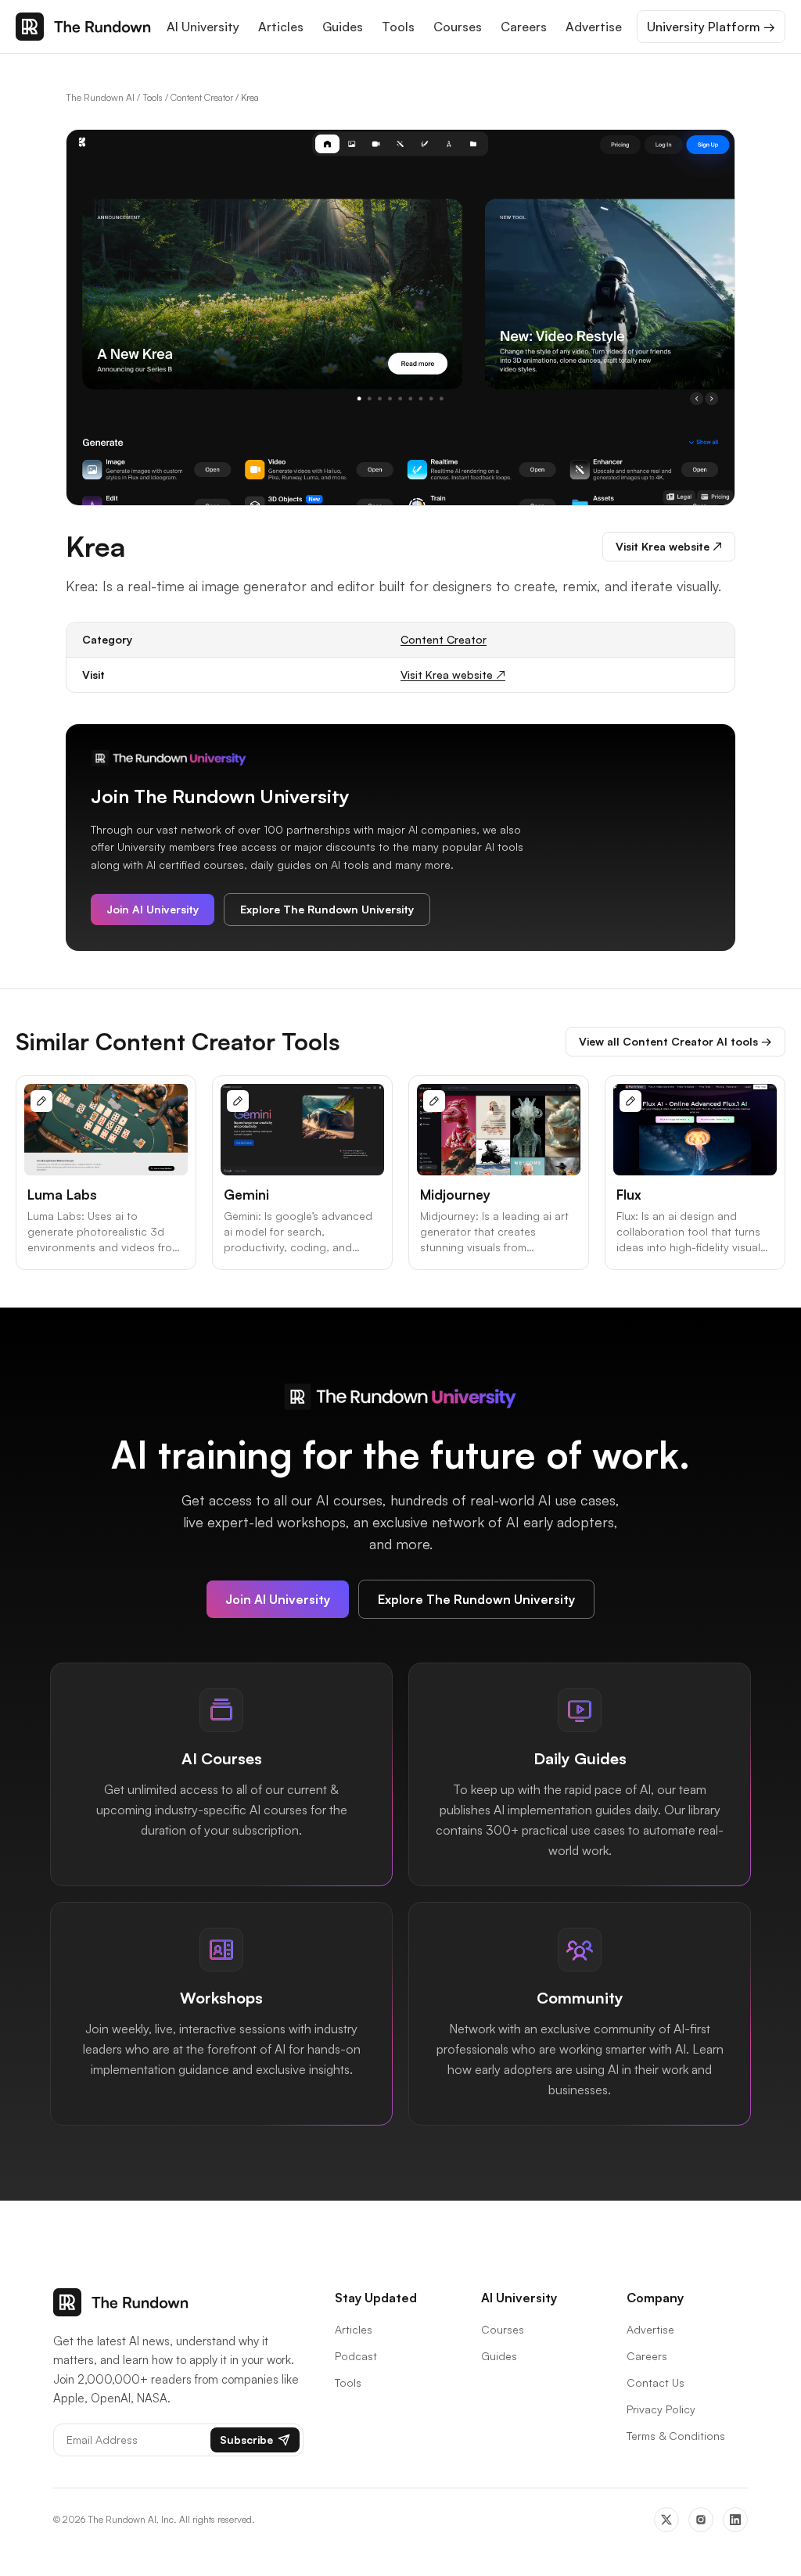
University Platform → (711, 27)
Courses (458, 27)
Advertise (594, 27)
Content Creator (202, 97)
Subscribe (246, 2440)
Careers (524, 27)
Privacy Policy (661, 2409)
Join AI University (153, 909)
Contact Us (656, 2382)
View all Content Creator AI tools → (675, 1041)
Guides (343, 27)
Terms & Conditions (676, 2436)
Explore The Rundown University (327, 909)
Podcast (356, 2356)
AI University (203, 27)
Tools (398, 27)
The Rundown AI (100, 97)
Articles (281, 27)
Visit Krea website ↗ (669, 546)
